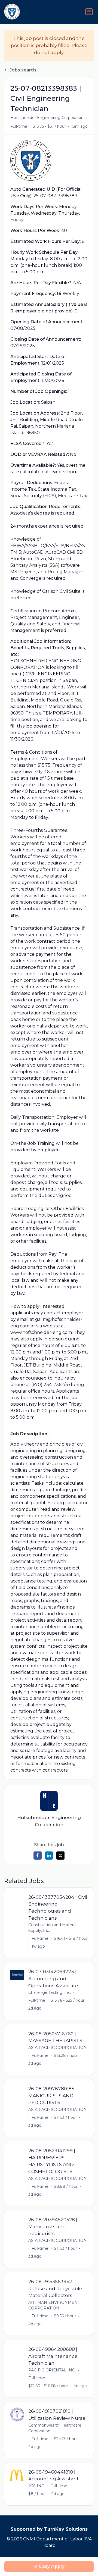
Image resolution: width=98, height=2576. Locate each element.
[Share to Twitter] (60, 1856)
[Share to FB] (38, 1856)
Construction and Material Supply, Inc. (53, 1928)
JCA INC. (37, 2486)
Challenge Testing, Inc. (50, 1992)
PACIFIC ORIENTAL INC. (52, 2370)
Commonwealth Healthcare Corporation (55, 2428)
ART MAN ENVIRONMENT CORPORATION (54, 2305)
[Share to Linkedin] (49, 1856)
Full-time (19, 126)
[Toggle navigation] (89, 12)
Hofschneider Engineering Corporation (47, 118)
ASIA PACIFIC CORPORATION (58, 2048)
